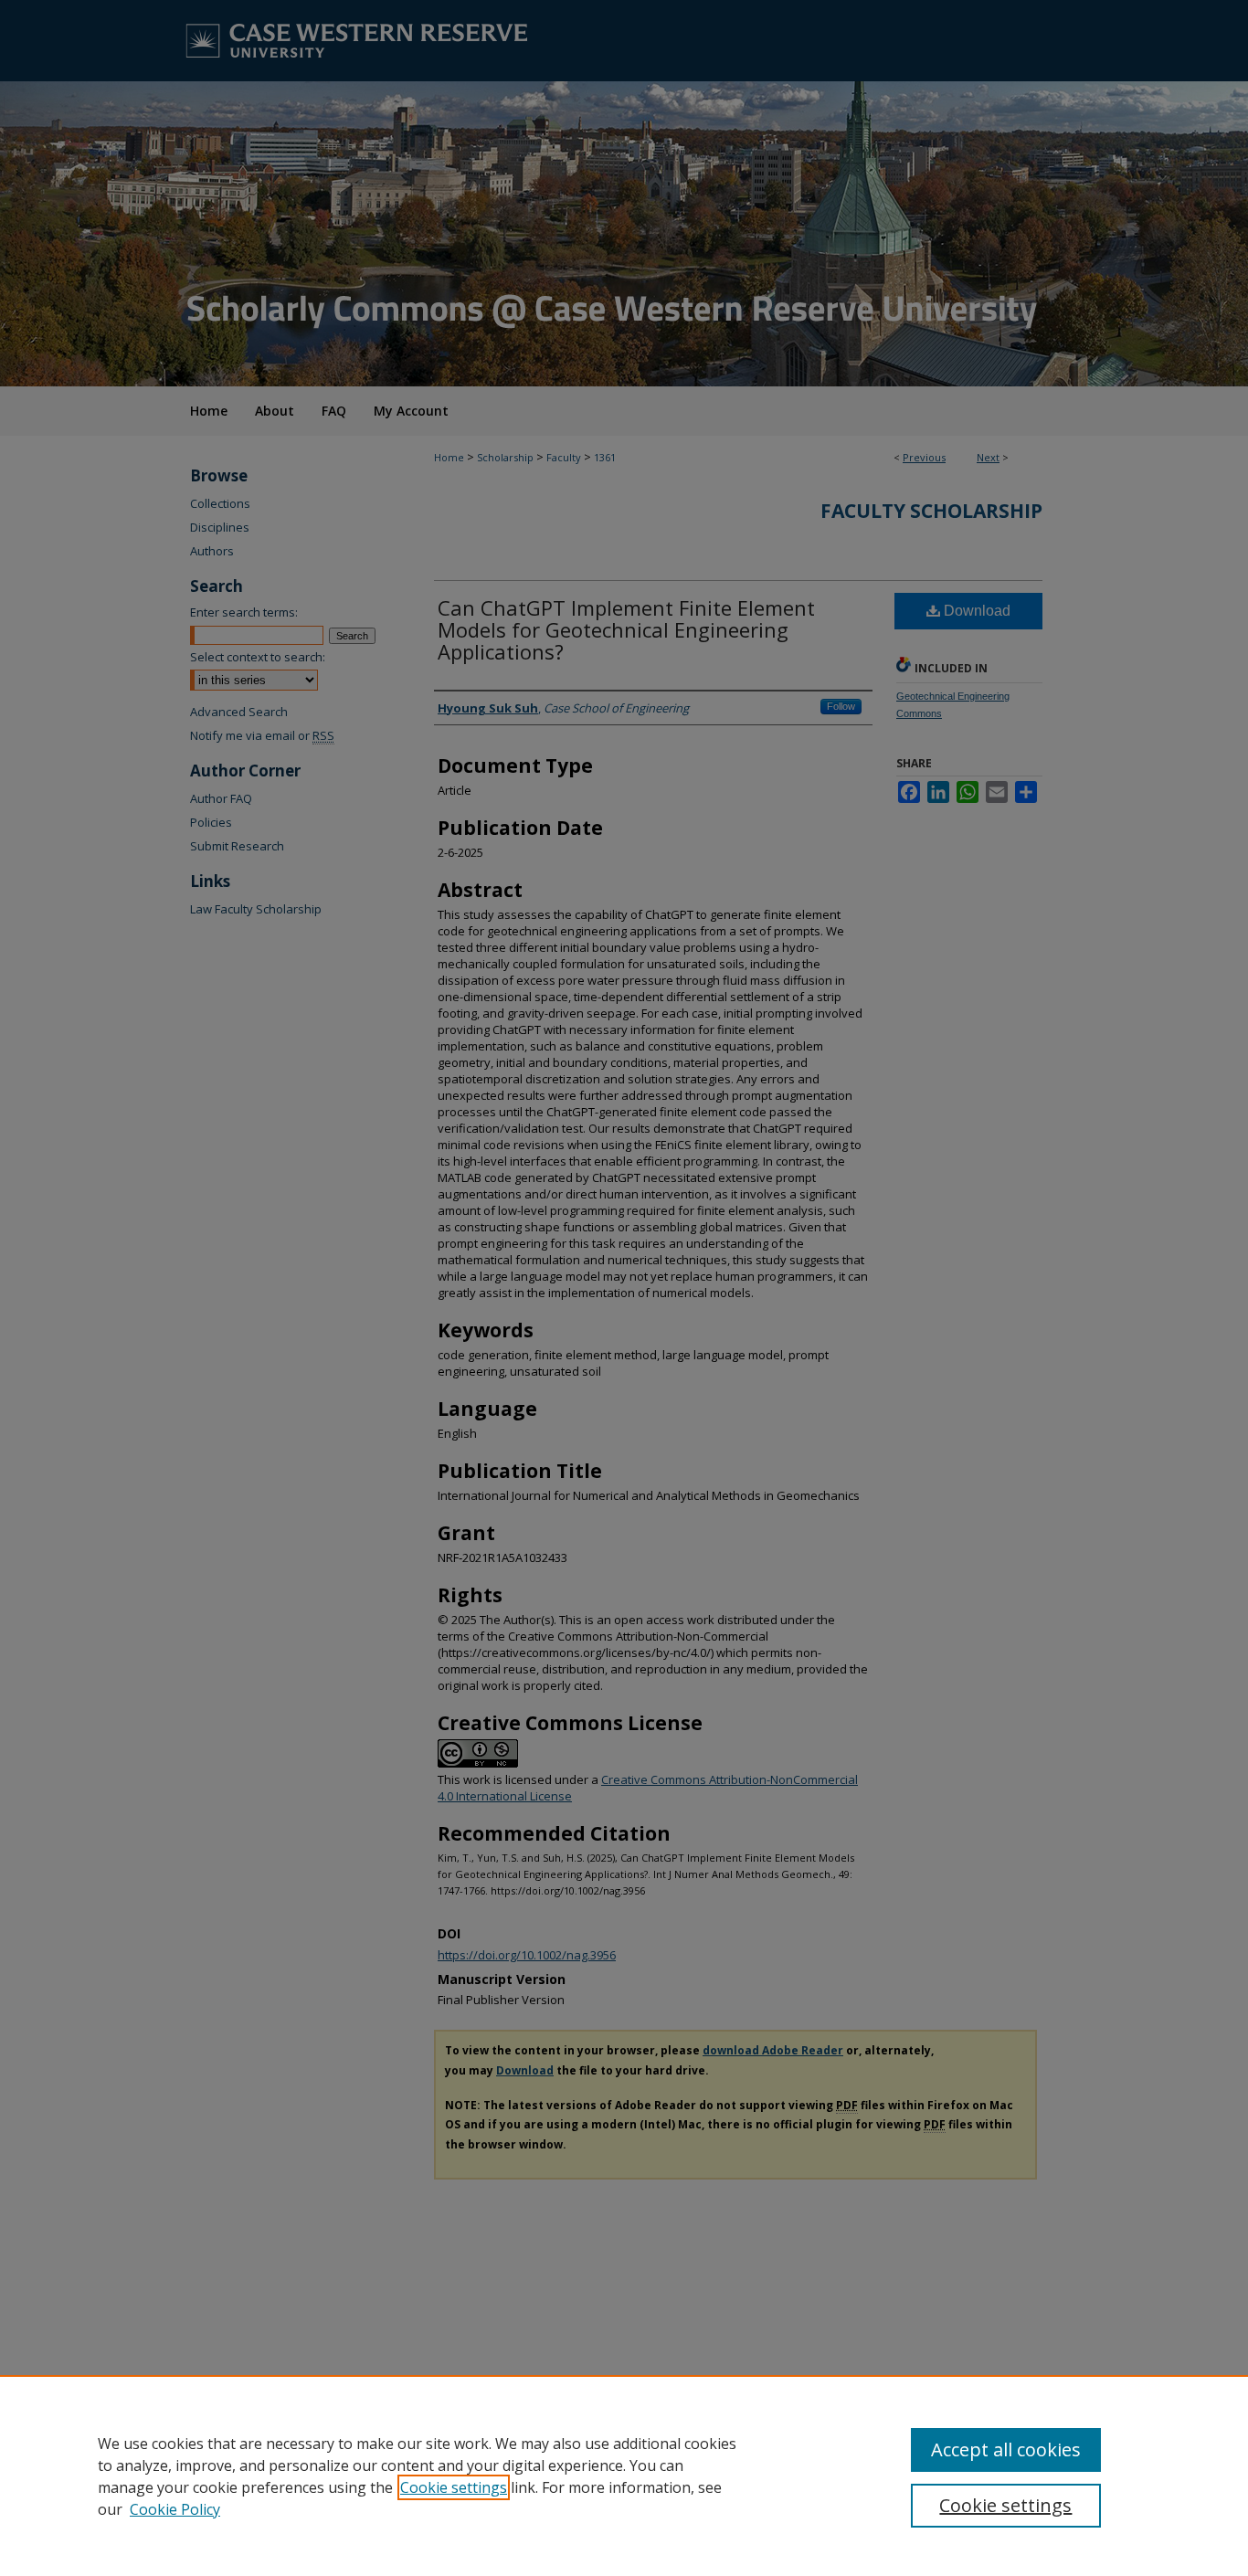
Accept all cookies (1006, 2449)
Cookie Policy (175, 2509)
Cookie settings (454, 2487)
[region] (624, 2476)
